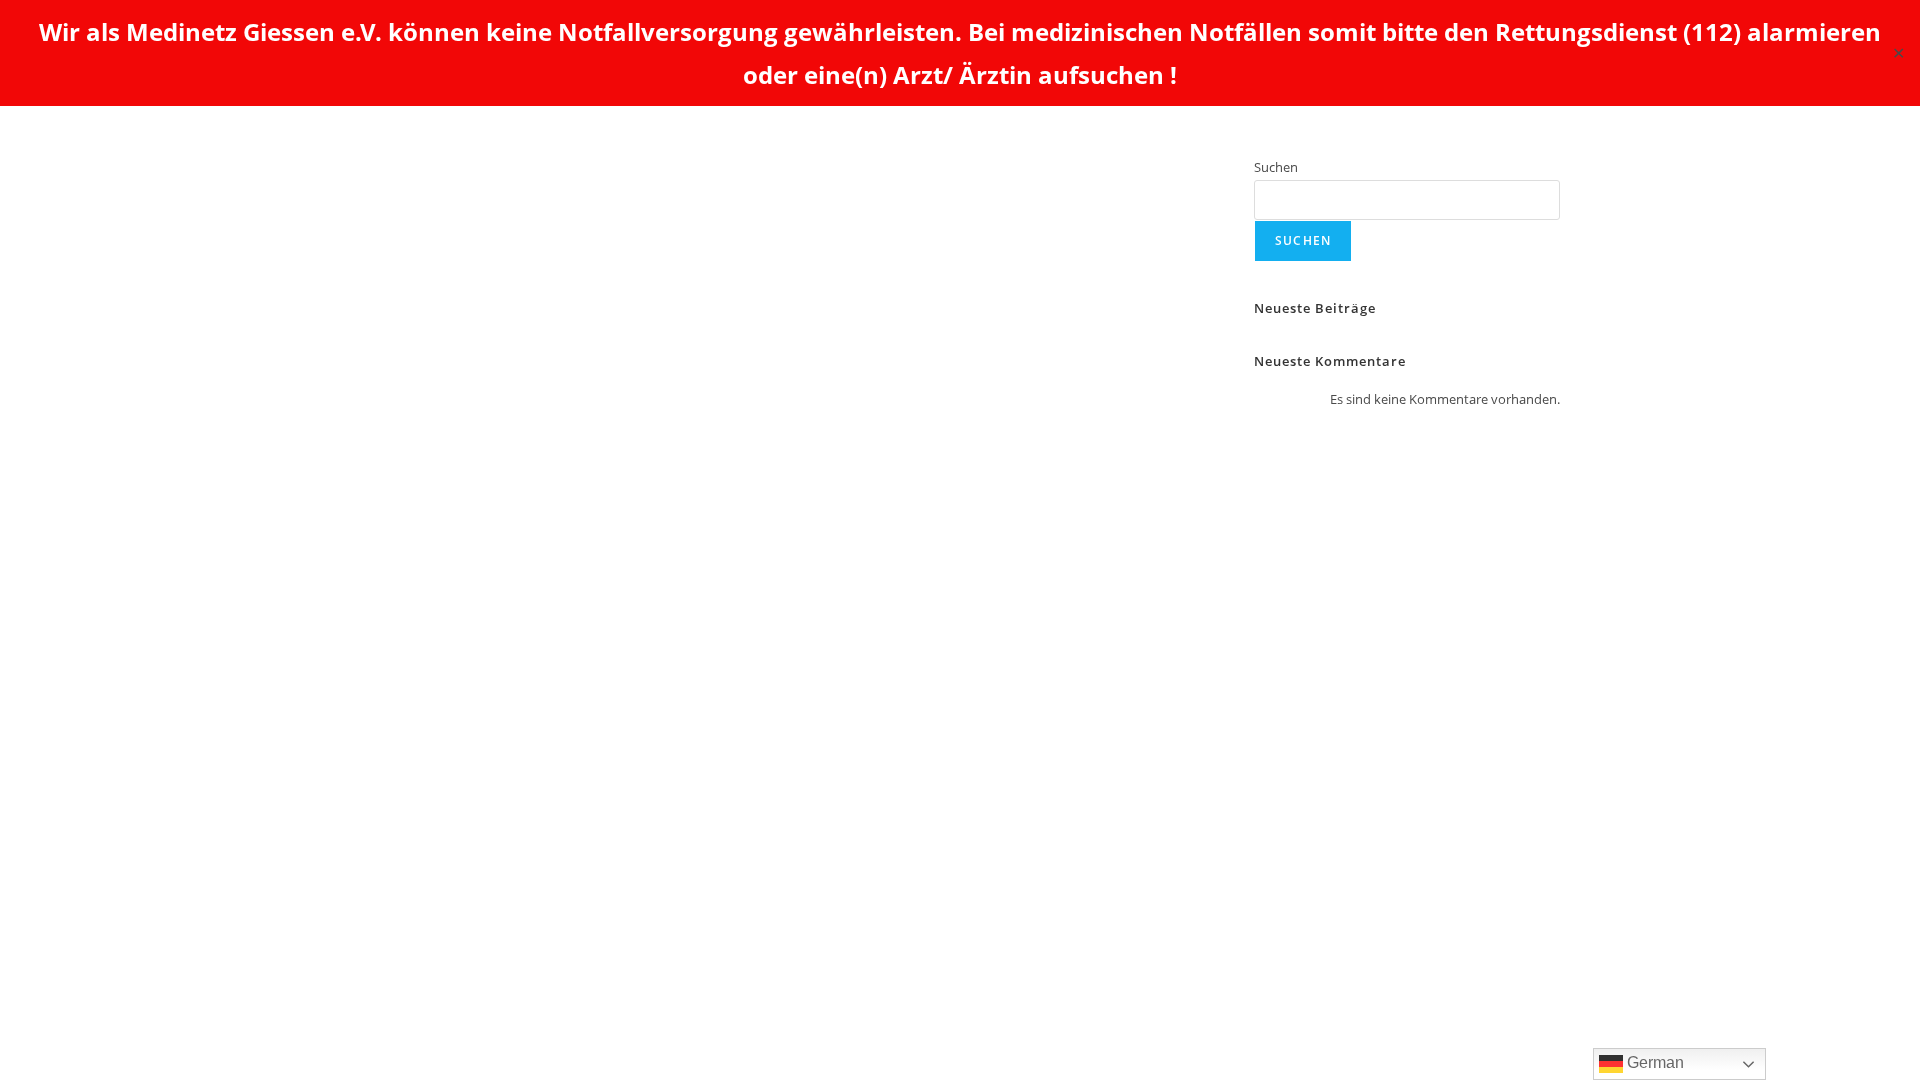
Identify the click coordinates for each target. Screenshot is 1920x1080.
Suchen (1276, 167)
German (1653, 1062)
